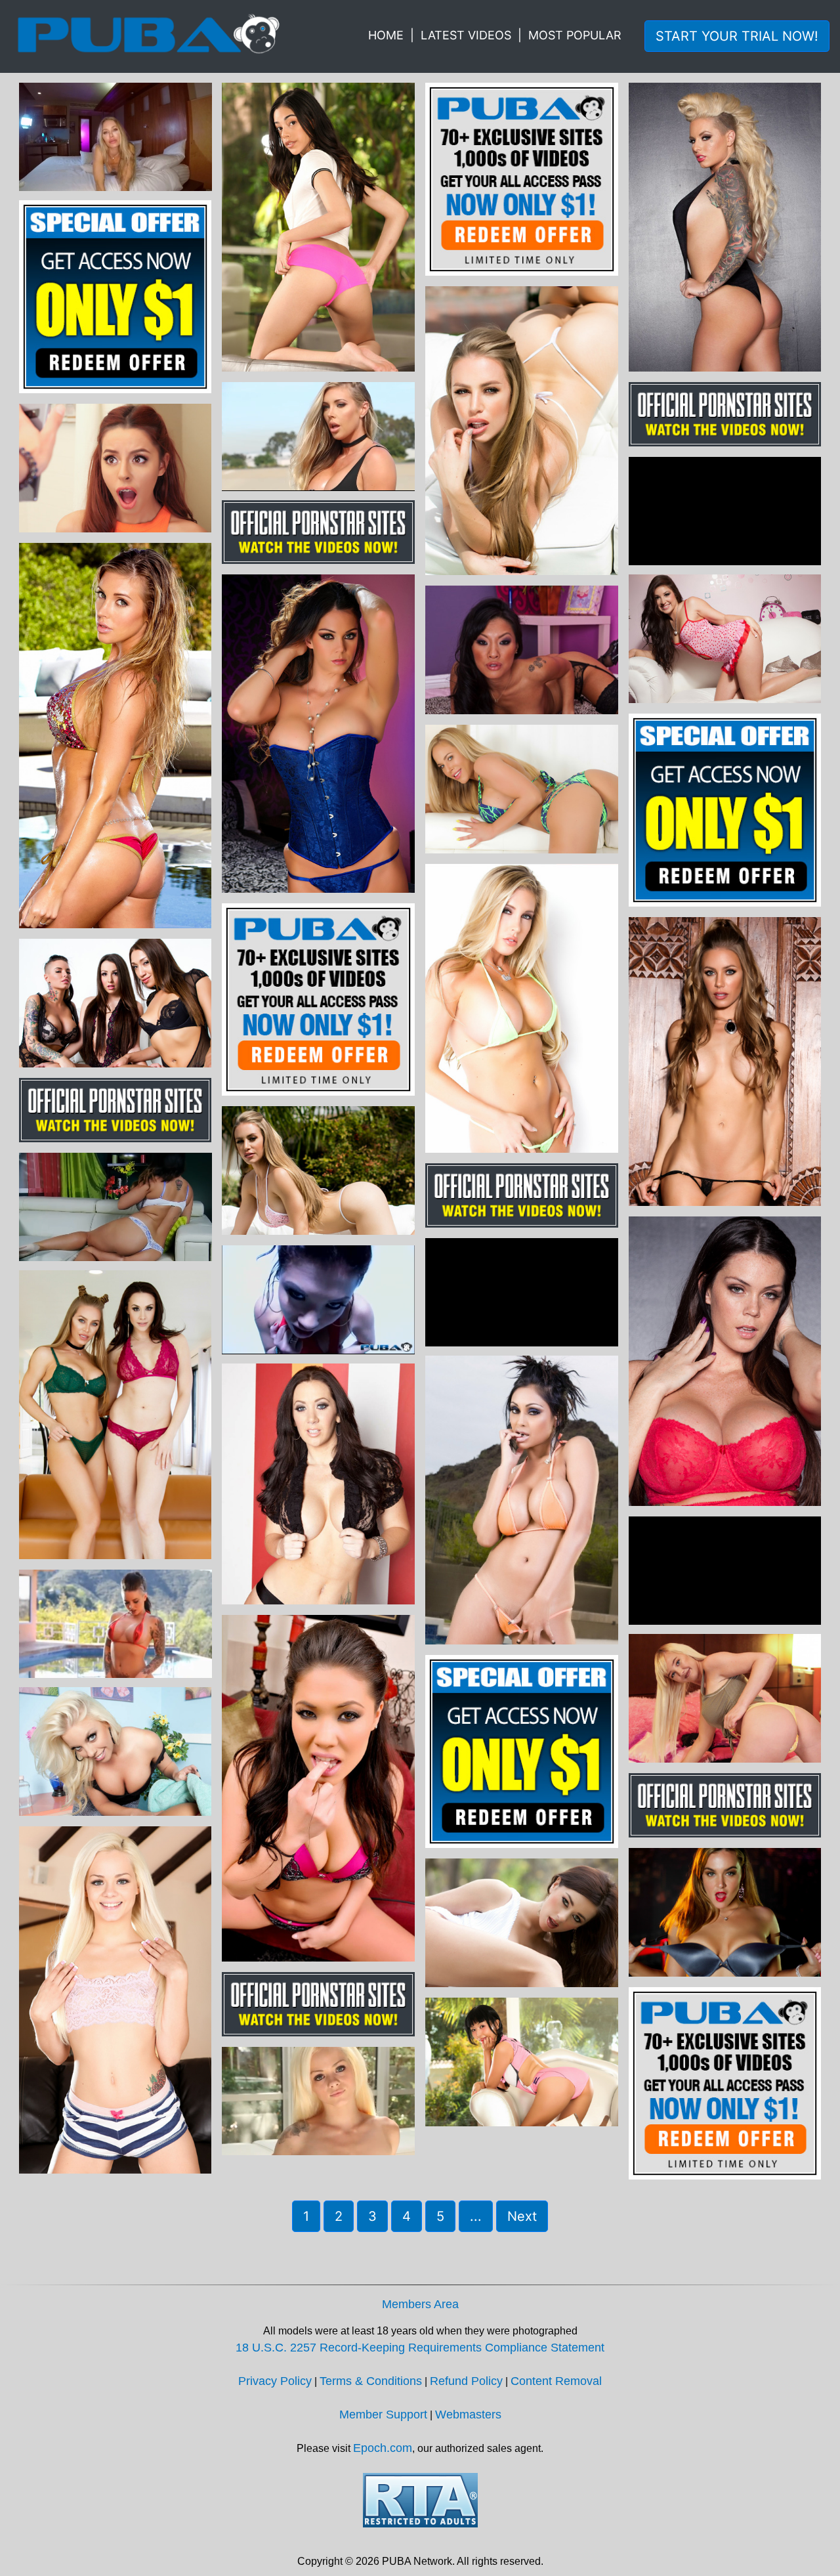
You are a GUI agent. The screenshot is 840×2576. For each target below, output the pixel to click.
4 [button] (407, 2216)
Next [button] (522, 2216)
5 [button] (440, 2216)
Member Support (383, 2415)
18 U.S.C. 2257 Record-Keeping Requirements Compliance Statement (420, 2348)
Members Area (420, 2304)
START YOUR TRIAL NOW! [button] (737, 36)
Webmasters (468, 2415)
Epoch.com (383, 2448)
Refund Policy (466, 2381)
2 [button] (339, 2216)
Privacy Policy (275, 2381)
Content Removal (556, 2381)
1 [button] (306, 2216)
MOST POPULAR (575, 35)
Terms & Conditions (371, 2381)
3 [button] (372, 2216)
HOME (386, 35)
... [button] (476, 2216)
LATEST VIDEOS (466, 35)
